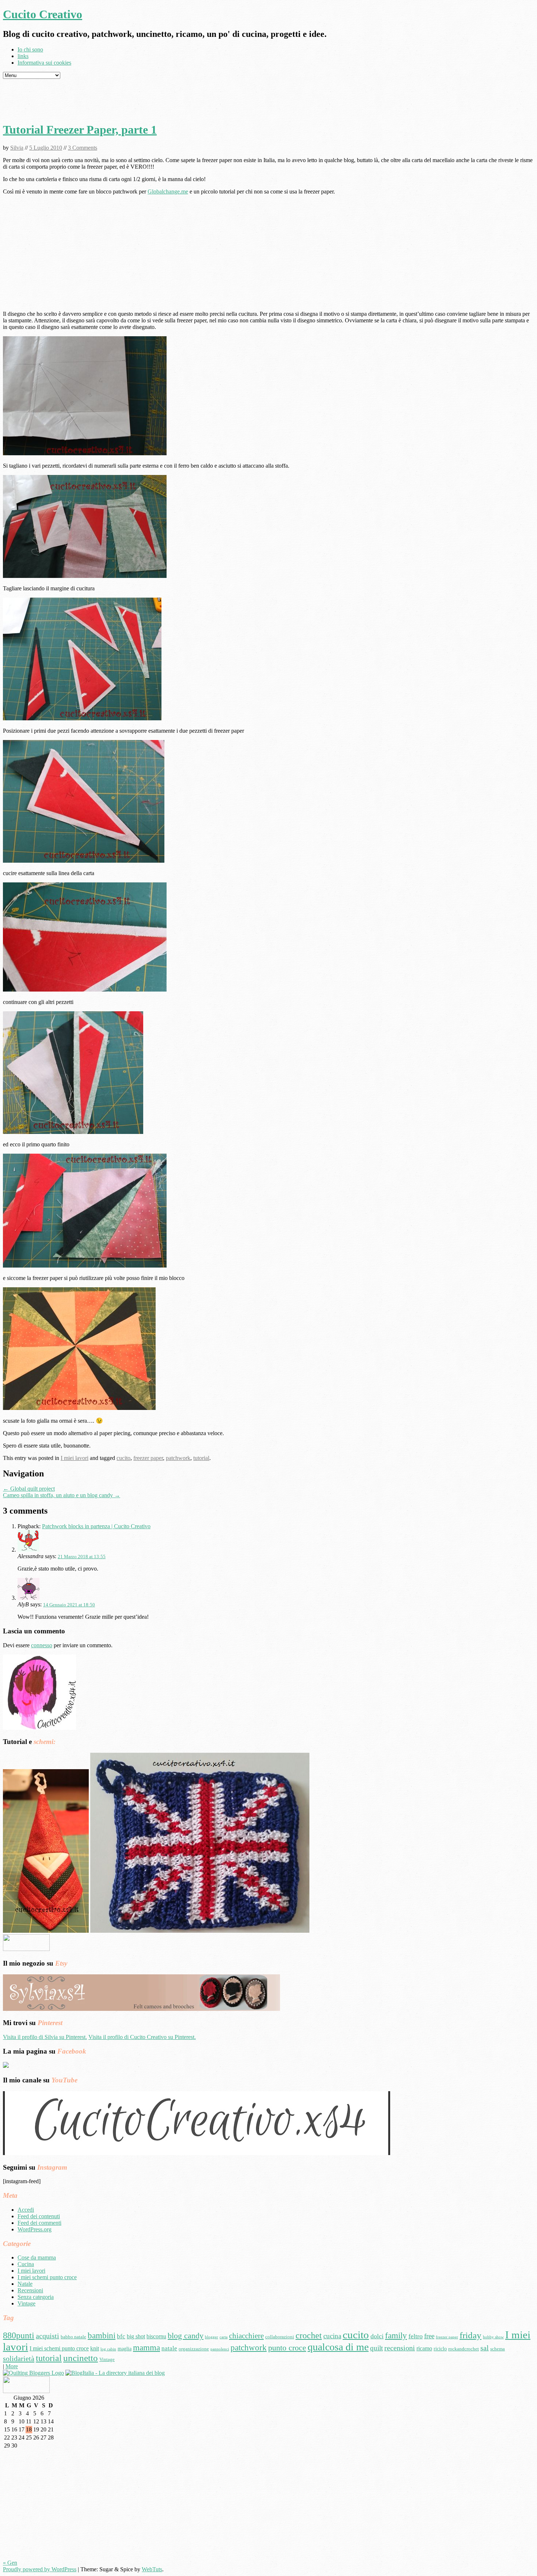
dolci (377, 2336)
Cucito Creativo (43, 14)
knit (95, 2348)
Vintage (26, 2303)
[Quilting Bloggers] (33, 2373)
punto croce (287, 2348)
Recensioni (30, 2290)
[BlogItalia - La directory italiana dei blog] (115, 2373)
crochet (309, 2335)
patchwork (178, 1458)
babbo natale (73, 2337)
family (396, 2335)
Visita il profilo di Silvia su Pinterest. (45, 2037)
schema (498, 2349)
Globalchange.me (168, 191)
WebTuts (152, 2569)
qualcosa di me (338, 2347)
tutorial (201, 1458)
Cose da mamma (37, 2257)
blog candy (186, 2336)
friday (471, 2335)
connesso (42, 1645)
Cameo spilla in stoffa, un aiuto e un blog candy (62, 1495)
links (23, 56)
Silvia (17, 148)
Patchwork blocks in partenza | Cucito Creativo (96, 1526)
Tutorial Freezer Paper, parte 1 (80, 130)
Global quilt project (29, 1489)
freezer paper (148, 1458)
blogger (212, 2337)
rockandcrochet (464, 2349)
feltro (416, 2336)
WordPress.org (35, 2229)
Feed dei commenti (39, 2223)
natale (169, 2348)
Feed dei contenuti (39, 2216)
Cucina (26, 2264)
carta (224, 2337)
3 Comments (83, 148)
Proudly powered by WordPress (40, 2569)
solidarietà (19, 2358)
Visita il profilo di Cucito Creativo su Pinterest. (142, 2037)
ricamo (424, 2348)
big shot (136, 2336)
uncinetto (81, 2358)
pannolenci (220, 2349)
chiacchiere (246, 2336)
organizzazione (194, 2349)
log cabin (108, 2349)
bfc (121, 2336)
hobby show (493, 2337)
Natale (25, 2284)
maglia (125, 2349)
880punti (19, 2335)
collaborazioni (280, 2337)
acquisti (47, 2336)
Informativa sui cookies (44, 63)
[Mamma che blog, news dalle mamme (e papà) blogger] (26, 1949)
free (429, 2336)
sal (485, 2348)
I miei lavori (75, 1458)
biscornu (156, 2336)
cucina (332, 2336)
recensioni (400, 2348)
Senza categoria (36, 2297)
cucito (123, 1458)
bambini (102, 2336)
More (12, 2366)
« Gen (10, 2563)
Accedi (26, 2210)
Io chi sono (30, 49)
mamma (146, 2347)
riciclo (440, 2349)
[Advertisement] (268, 99)
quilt (376, 2348)
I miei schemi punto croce (47, 2277)
